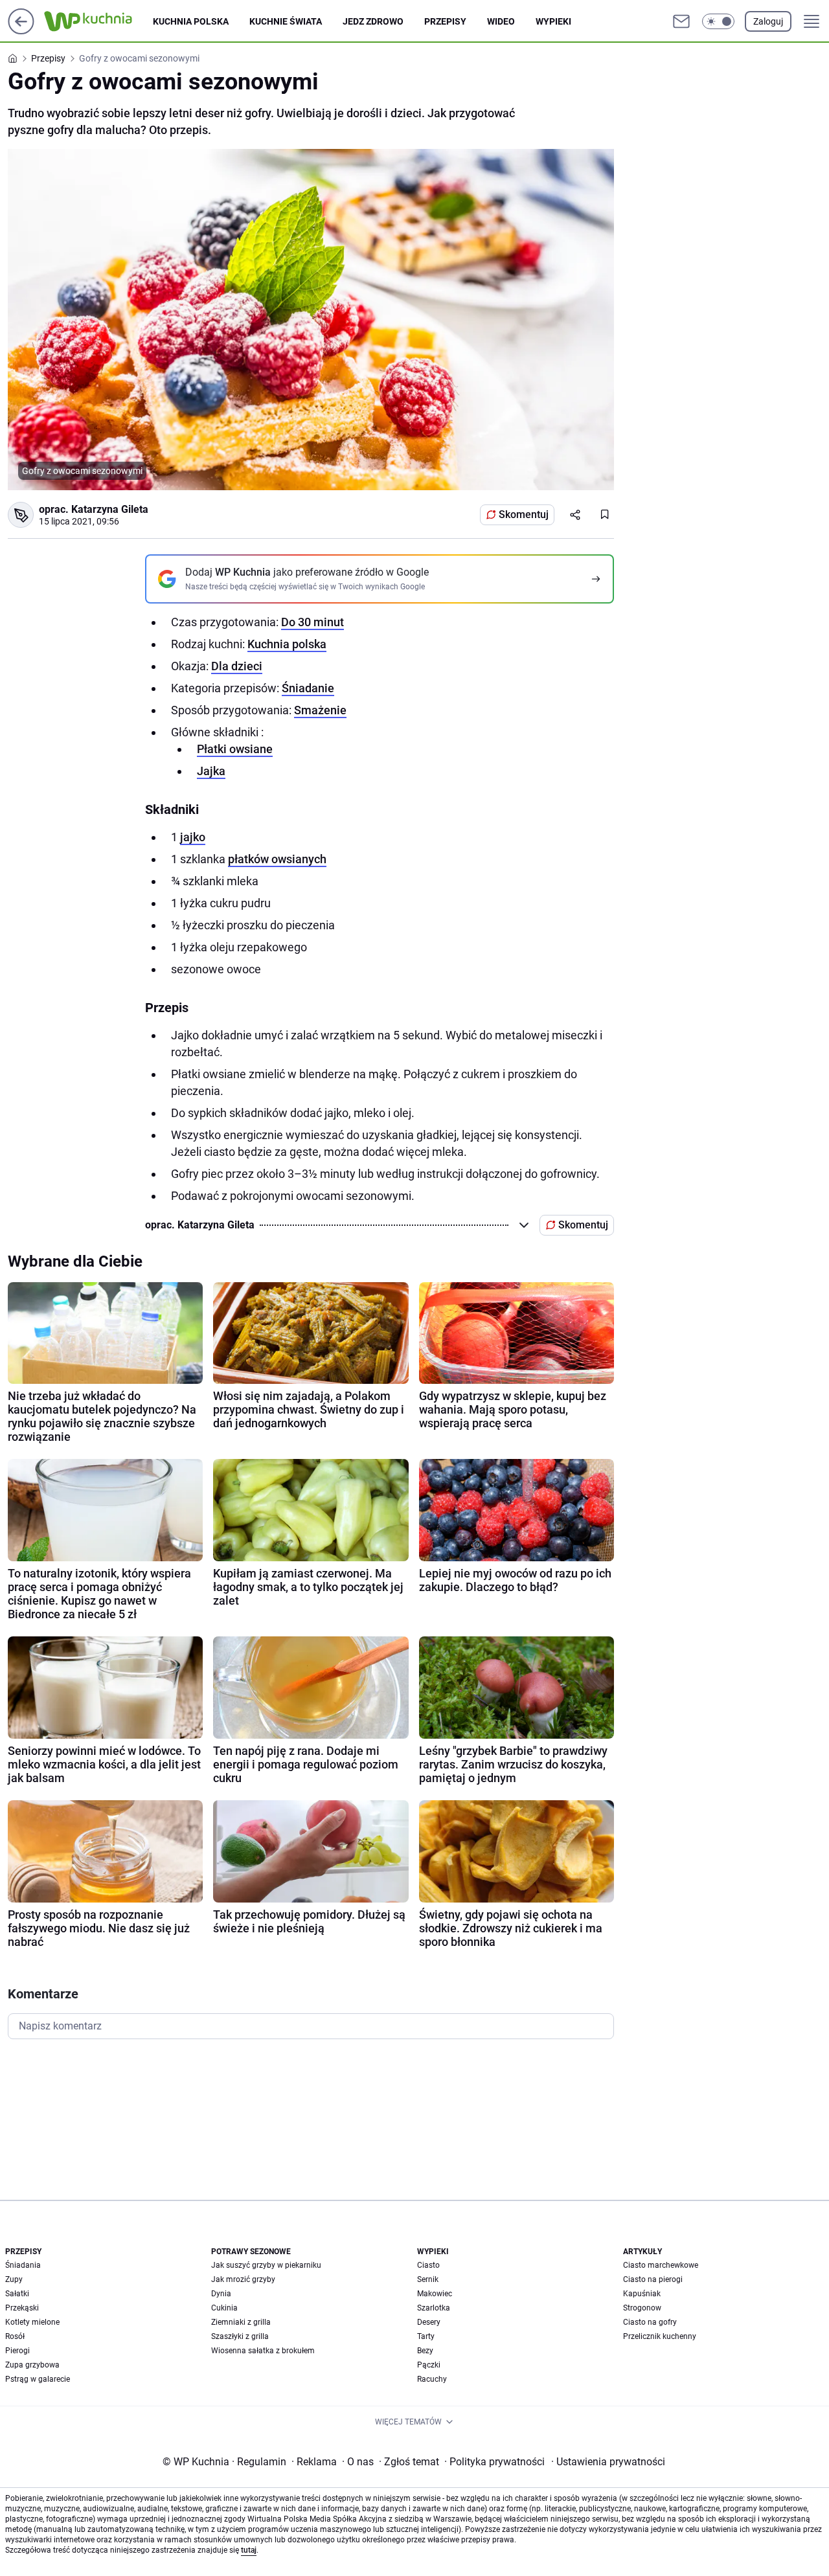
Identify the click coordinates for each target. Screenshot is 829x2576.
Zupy (14, 2279)
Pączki (429, 2365)
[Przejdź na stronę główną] (21, 31)
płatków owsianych (277, 859)
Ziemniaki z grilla (241, 2322)
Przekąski (22, 2308)
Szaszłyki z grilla (240, 2336)
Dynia (221, 2294)
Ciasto (428, 2265)
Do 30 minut (312, 622)
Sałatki (17, 2294)
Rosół (15, 2336)
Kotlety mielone (32, 2322)
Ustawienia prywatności (608, 2462)
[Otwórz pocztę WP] (681, 21)
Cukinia (224, 2308)
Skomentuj (524, 514)
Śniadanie (308, 688)
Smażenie (320, 710)
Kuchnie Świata (286, 21)
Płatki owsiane (235, 749)
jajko (193, 837)
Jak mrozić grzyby (243, 2279)
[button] (718, 21)
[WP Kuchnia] (98, 21)
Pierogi (17, 2351)
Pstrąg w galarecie (38, 2379)
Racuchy (432, 2379)
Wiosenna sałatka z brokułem (263, 2351)
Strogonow (642, 2308)
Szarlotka (434, 2308)
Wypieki (553, 21)
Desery (429, 2322)
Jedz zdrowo (373, 21)
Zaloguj (768, 21)
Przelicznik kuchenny (660, 2336)
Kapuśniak (642, 2294)
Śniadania (23, 2265)
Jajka (211, 771)
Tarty (426, 2336)
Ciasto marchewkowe (661, 2265)
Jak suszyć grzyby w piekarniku (266, 2265)
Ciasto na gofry (650, 2322)
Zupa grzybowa (32, 2365)
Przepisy (445, 21)
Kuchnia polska (191, 21)
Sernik (428, 2279)
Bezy (425, 2351)
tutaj (249, 2550)
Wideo (501, 21)
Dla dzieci (237, 666)
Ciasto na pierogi (653, 2279)
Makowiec (435, 2294)
